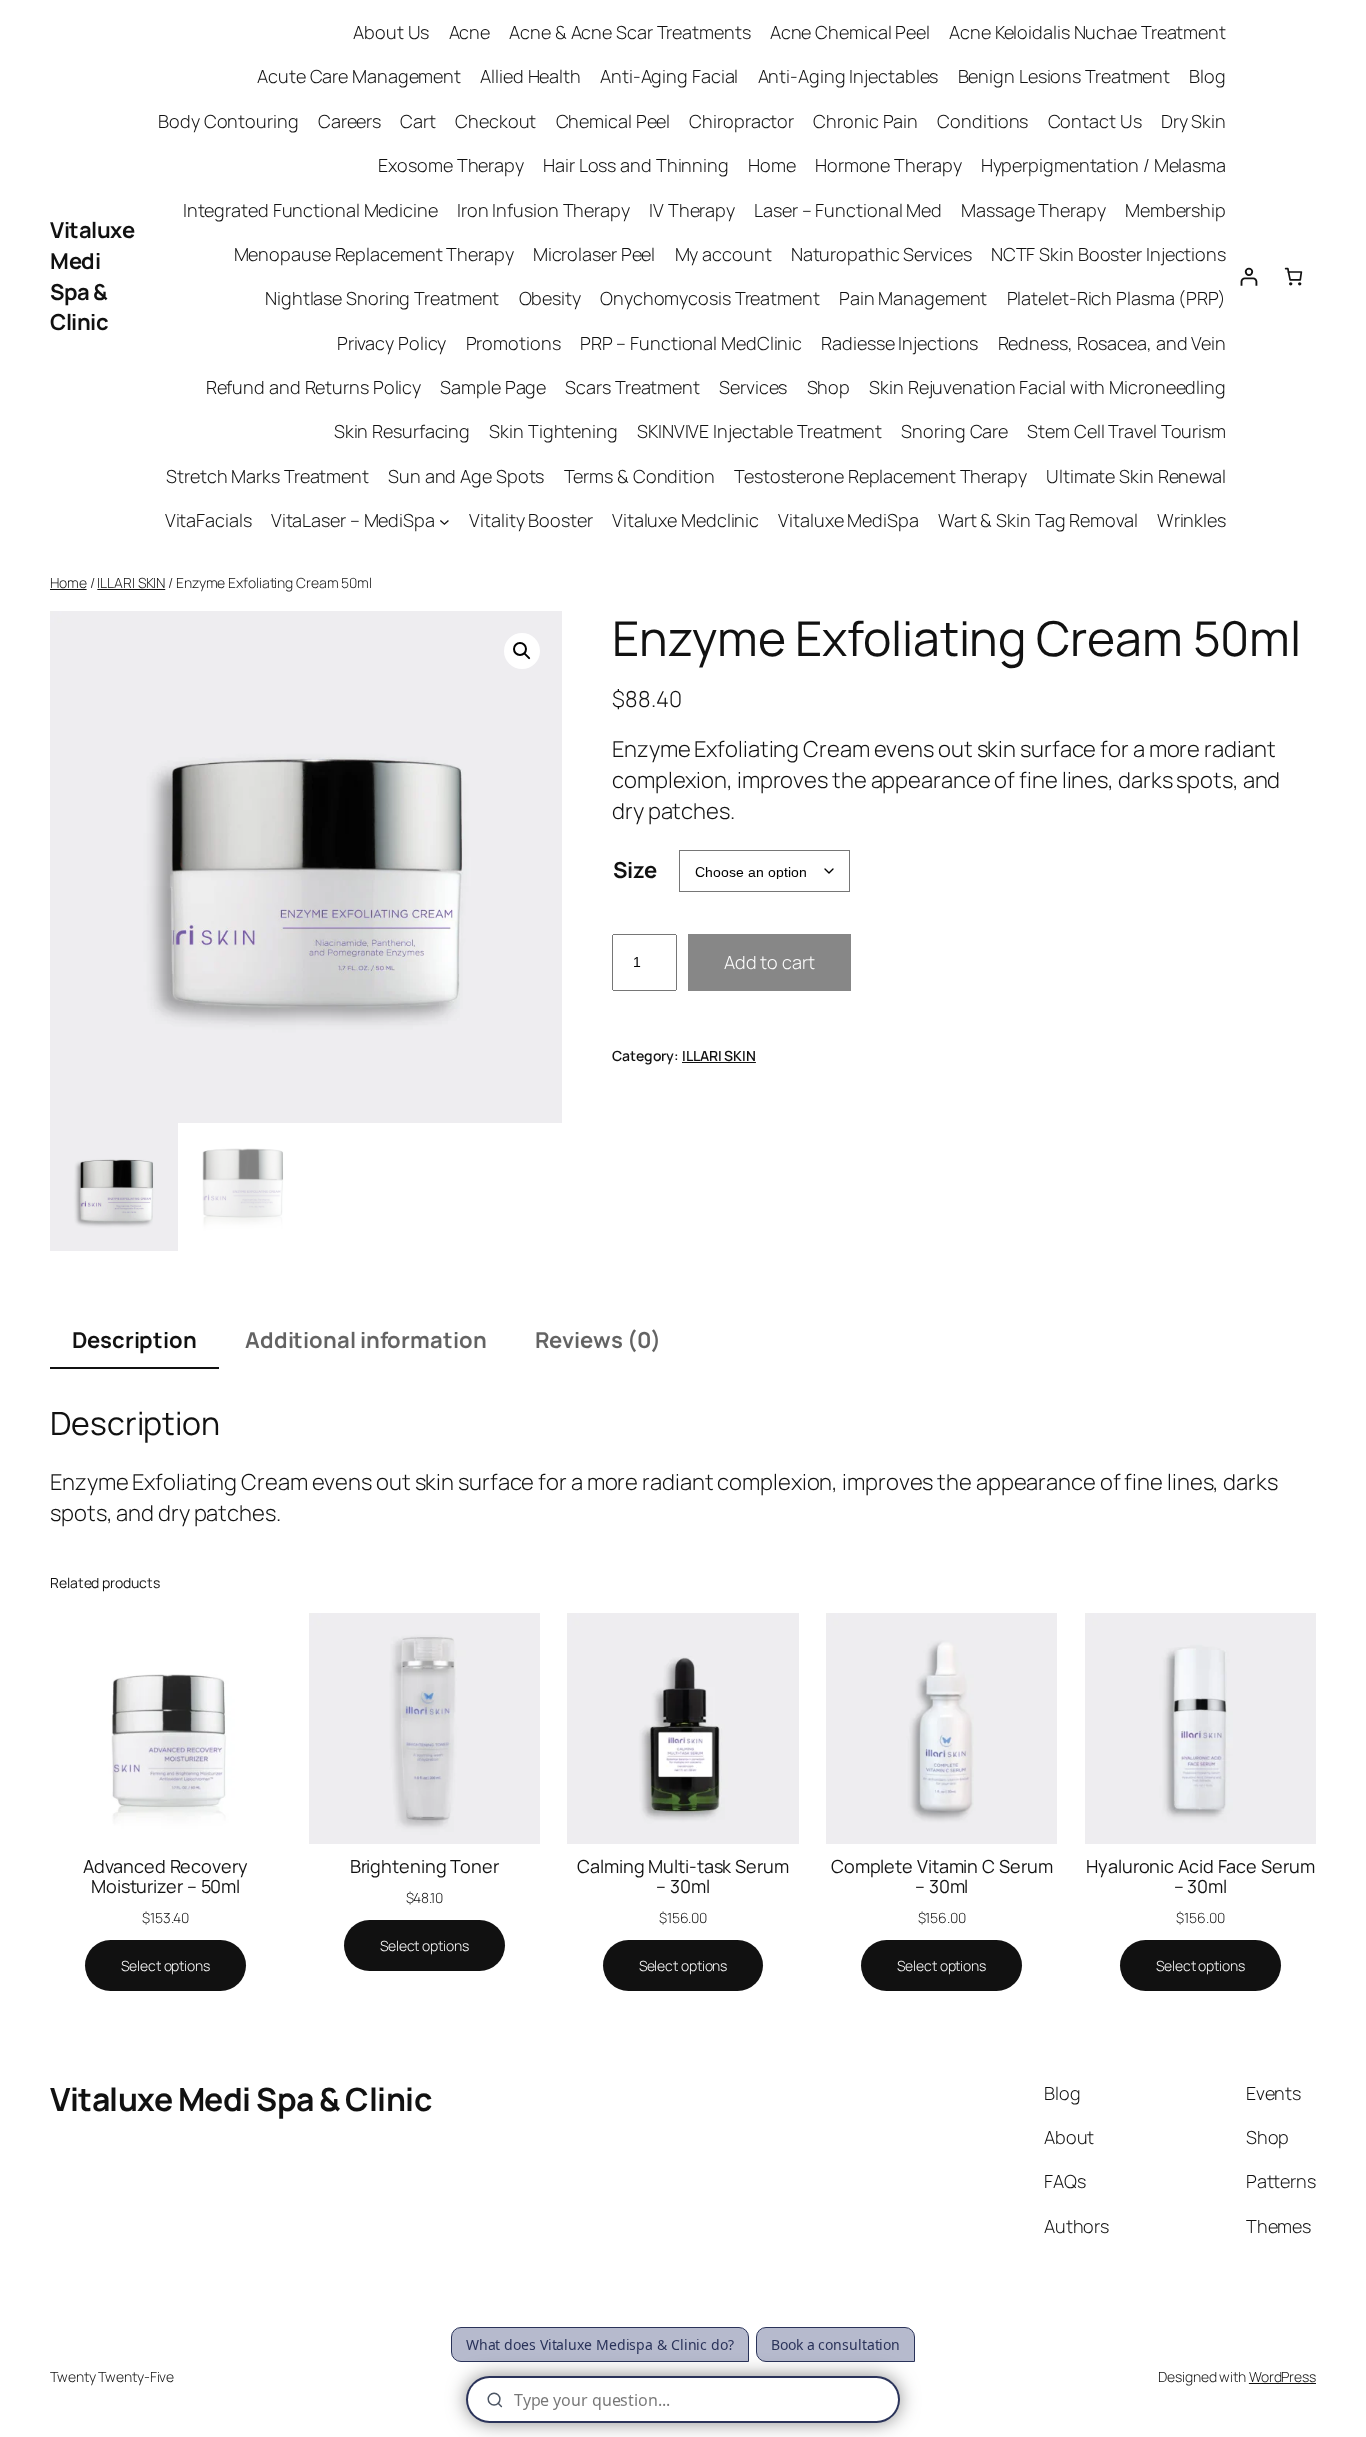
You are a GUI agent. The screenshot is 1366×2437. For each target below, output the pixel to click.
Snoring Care (954, 431)
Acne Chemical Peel (850, 32)
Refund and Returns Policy (314, 387)
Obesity (550, 298)
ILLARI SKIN (131, 582)
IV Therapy (692, 210)
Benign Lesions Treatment (1064, 76)
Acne (470, 32)
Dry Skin (1193, 121)
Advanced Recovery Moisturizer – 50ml (165, 1876)
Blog (1207, 76)
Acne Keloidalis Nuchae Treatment (1087, 32)
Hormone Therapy (888, 165)
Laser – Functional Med (848, 210)
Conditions (982, 121)
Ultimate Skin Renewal (1136, 476)
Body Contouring (228, 121)
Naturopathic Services (881, 254)
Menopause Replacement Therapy (374, 254)
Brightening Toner (424, 1866)
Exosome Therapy (451, 165)
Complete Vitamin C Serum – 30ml (942, 1876)
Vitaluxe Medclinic (685, 520)
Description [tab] (134, 1340)
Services (753, 387)
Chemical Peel (613, 121)
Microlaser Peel (594, 254)
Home (772, 165)
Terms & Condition (639, 476)
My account (723, 254)
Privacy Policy (392, 343)
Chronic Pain (865, 121)
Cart (418, 121)
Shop (829, 387)
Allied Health (530, 76)
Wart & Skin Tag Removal (1038, 520)
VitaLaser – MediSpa (353, 520)
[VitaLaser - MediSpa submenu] (444, 520)
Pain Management (913, 298)
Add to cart (769, 962)
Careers (349, 121)
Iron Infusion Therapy (543, 210)
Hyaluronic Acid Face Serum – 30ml (1200, 1876)
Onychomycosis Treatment (710, 298)
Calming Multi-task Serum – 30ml (683, 1876)
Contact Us (1095, 121)
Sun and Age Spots (466, 476)
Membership (1175, 210)
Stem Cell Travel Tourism (1126, 431)
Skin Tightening (553, 431)
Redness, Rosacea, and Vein (1112, 343)
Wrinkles (1191, 520)
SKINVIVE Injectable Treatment (759, 431)
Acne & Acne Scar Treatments (629, 32)
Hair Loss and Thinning (636, 165)
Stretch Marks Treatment (267, 476)
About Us (391, 32)
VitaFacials (208, 520)
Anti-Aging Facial (669, 76)
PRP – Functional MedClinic (691, 343)
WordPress (1282, 2376)
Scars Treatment (632, 387)
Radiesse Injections (899, 343)
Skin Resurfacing (402, 431)
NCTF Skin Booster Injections (1108, 254)
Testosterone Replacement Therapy (880, 476)
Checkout (495, 121)
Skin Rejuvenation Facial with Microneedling (1047, 387)
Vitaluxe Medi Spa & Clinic (92, 276)
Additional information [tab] (366, 1340)
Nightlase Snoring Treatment (382, 298)
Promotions (513, 343)
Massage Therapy (1033, 210)
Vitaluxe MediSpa (848, 520)
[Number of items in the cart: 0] (1293, 276)
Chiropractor (741, 121)
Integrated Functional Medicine (310, 210)
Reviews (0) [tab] (598, 1340)
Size (635, 870)
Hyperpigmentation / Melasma (1103, 165)
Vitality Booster (530, 520)
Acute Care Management (359, 76)
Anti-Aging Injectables (848, 76)
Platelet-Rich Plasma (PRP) (1116, 298)
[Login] (1248, 276)
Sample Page (493, 387)
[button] (522, 651)
